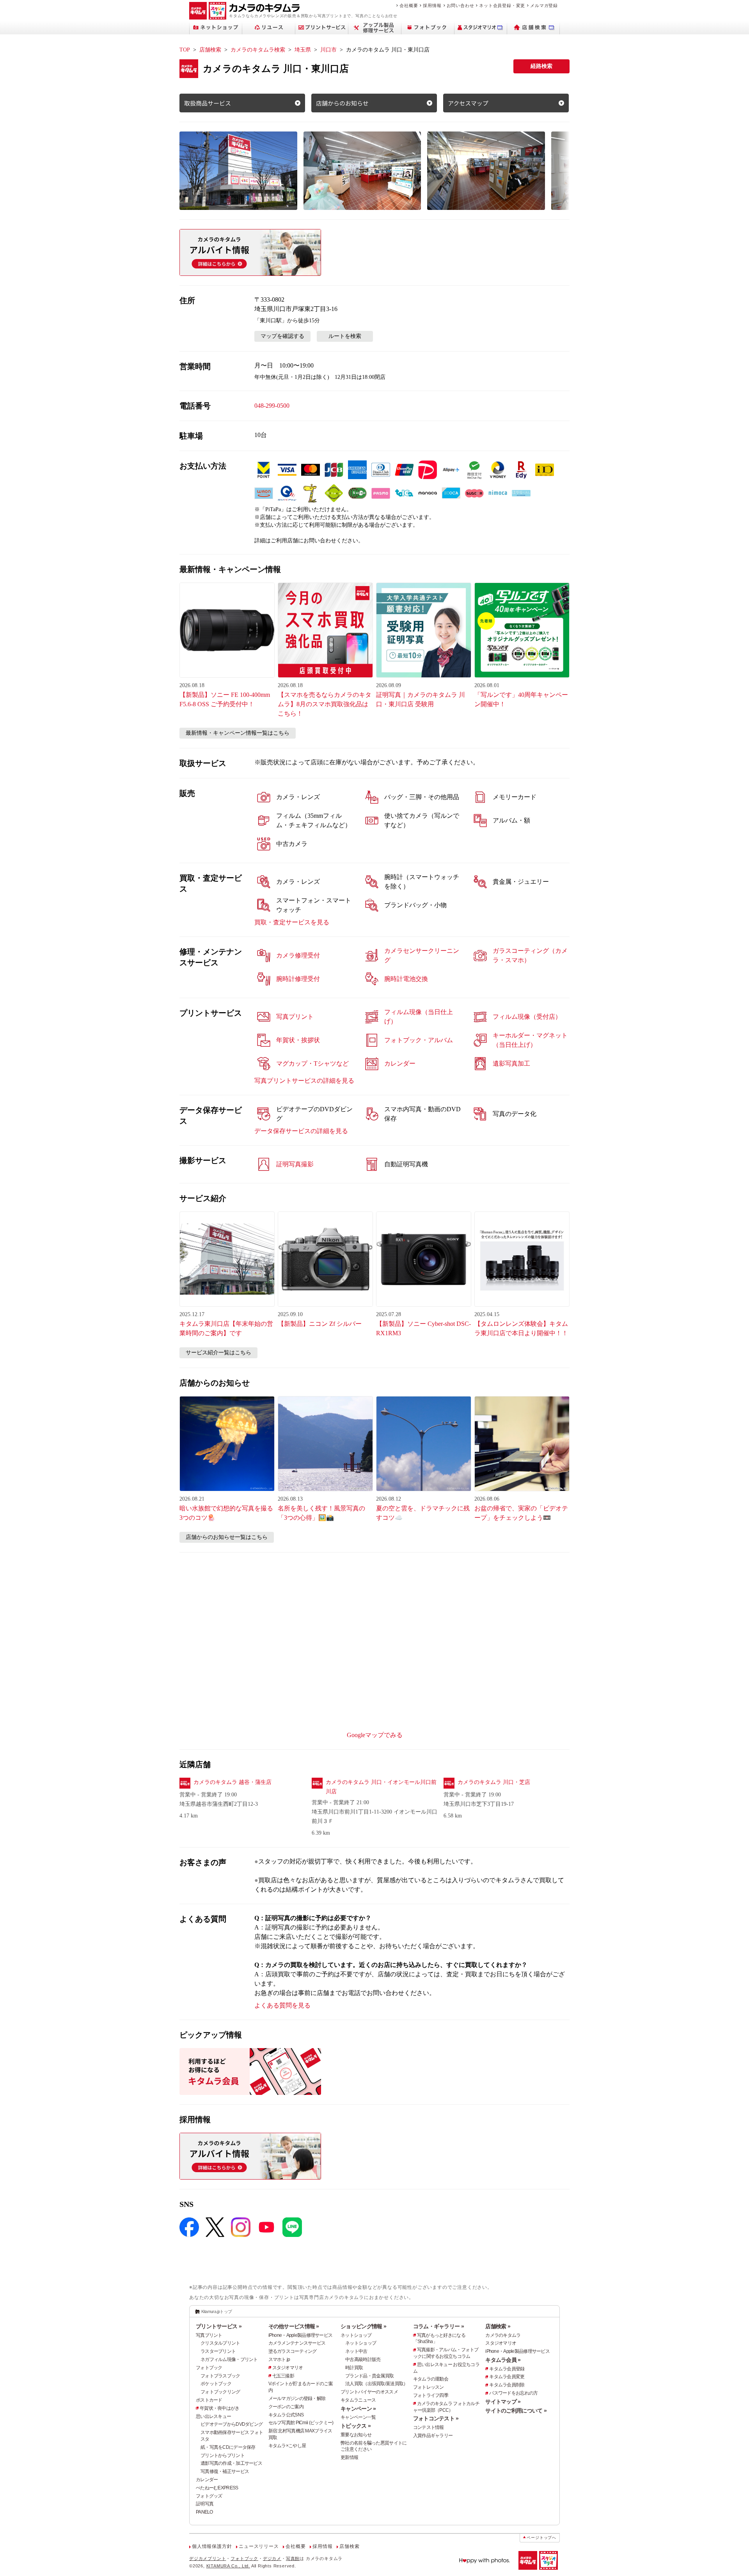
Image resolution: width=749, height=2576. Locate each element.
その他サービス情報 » (294, 2326)
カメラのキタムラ (503, 2335)
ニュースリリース (259, 2546)
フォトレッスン (429, 2387)
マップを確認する (282, 336)
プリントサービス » (219, 2326)
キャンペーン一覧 (358, 2417)
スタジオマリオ (288, 2368)
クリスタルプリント (220, 2343)
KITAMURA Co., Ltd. (228, 2566)
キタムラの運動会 (431, 2379)
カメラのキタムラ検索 (258, 50)
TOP (185, 50)
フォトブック (209, 2368)
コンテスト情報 (429, 2427)
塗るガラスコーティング (293, 2351)
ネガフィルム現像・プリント (229, 2359)
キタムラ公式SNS (286, 2415)
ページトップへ (541, 2538)
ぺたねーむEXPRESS (217, 2488)
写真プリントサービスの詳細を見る (304, 1081)
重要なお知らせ (356, 2435)
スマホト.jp (279, 2359)
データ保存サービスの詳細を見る (301, 1131)
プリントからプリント (223, 2455)
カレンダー (207, 2480)
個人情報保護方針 (212, 2546)
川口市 (328, 50)
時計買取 (354, 2368)
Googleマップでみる (375, 1735)
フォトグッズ (209, 2496)
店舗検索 (210, 50)
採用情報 (432, 5)
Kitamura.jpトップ (217, 2311)
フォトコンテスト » (436, 2418)
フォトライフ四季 (431, 2395)
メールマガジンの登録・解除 (297, 2398)
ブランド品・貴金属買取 (369, 2376)
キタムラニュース (358, 2400)
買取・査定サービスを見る (292, 922)
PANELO (204, 2512)
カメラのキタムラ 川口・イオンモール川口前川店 (381, 1787)
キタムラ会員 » (503, 2360)
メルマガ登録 (544, 5)
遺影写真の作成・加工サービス (231, 2463)
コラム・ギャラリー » (438, 2326)
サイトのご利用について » (516, 2411)
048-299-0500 (272, 406)
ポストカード (209, 2400)
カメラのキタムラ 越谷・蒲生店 (233, 1782)
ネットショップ (356, 2335)
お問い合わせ (461, 5)
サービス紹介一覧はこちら (218, 1353)
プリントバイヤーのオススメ (369, 2392)
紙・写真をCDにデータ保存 (228, 2447)
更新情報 (349, 2457)
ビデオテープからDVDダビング (232, 2424)
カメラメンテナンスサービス (297, 2343)
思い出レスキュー (213, 2416)
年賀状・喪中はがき (220, 2408)
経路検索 (541, 66)
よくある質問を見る (282, 2005)
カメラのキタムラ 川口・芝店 (494, 1782)
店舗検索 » (498, 2326)
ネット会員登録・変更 (502, 5)
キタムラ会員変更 (507, 2377)
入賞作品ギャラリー (433, 2436)
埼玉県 (303, 50)
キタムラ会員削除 (507, 2385)
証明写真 (205, 2504)
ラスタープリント (218, 2351)
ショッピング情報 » (363, 2326)
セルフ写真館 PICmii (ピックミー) (301, 2423)
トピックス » (356, 2426)
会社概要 (409, 5)
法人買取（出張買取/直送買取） (376, 2384)
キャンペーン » (358, 2409)
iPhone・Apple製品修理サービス (301, 2335)
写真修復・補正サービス (225, 2471)
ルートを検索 (345, 336)
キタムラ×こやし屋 (287, 2446)
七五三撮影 (283, 2376)
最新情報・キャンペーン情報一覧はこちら (238, 733)
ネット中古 (356, 2351)
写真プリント (209, 2335)
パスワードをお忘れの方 (513, 2393)
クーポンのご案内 (286, 2407)
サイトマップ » (503, 2402)
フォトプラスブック (220, 2376)
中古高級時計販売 (363, 2359)
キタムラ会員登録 (507, 2369)
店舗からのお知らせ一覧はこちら (227, 1537)
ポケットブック (216, 2384)
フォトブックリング (220, 2392)
